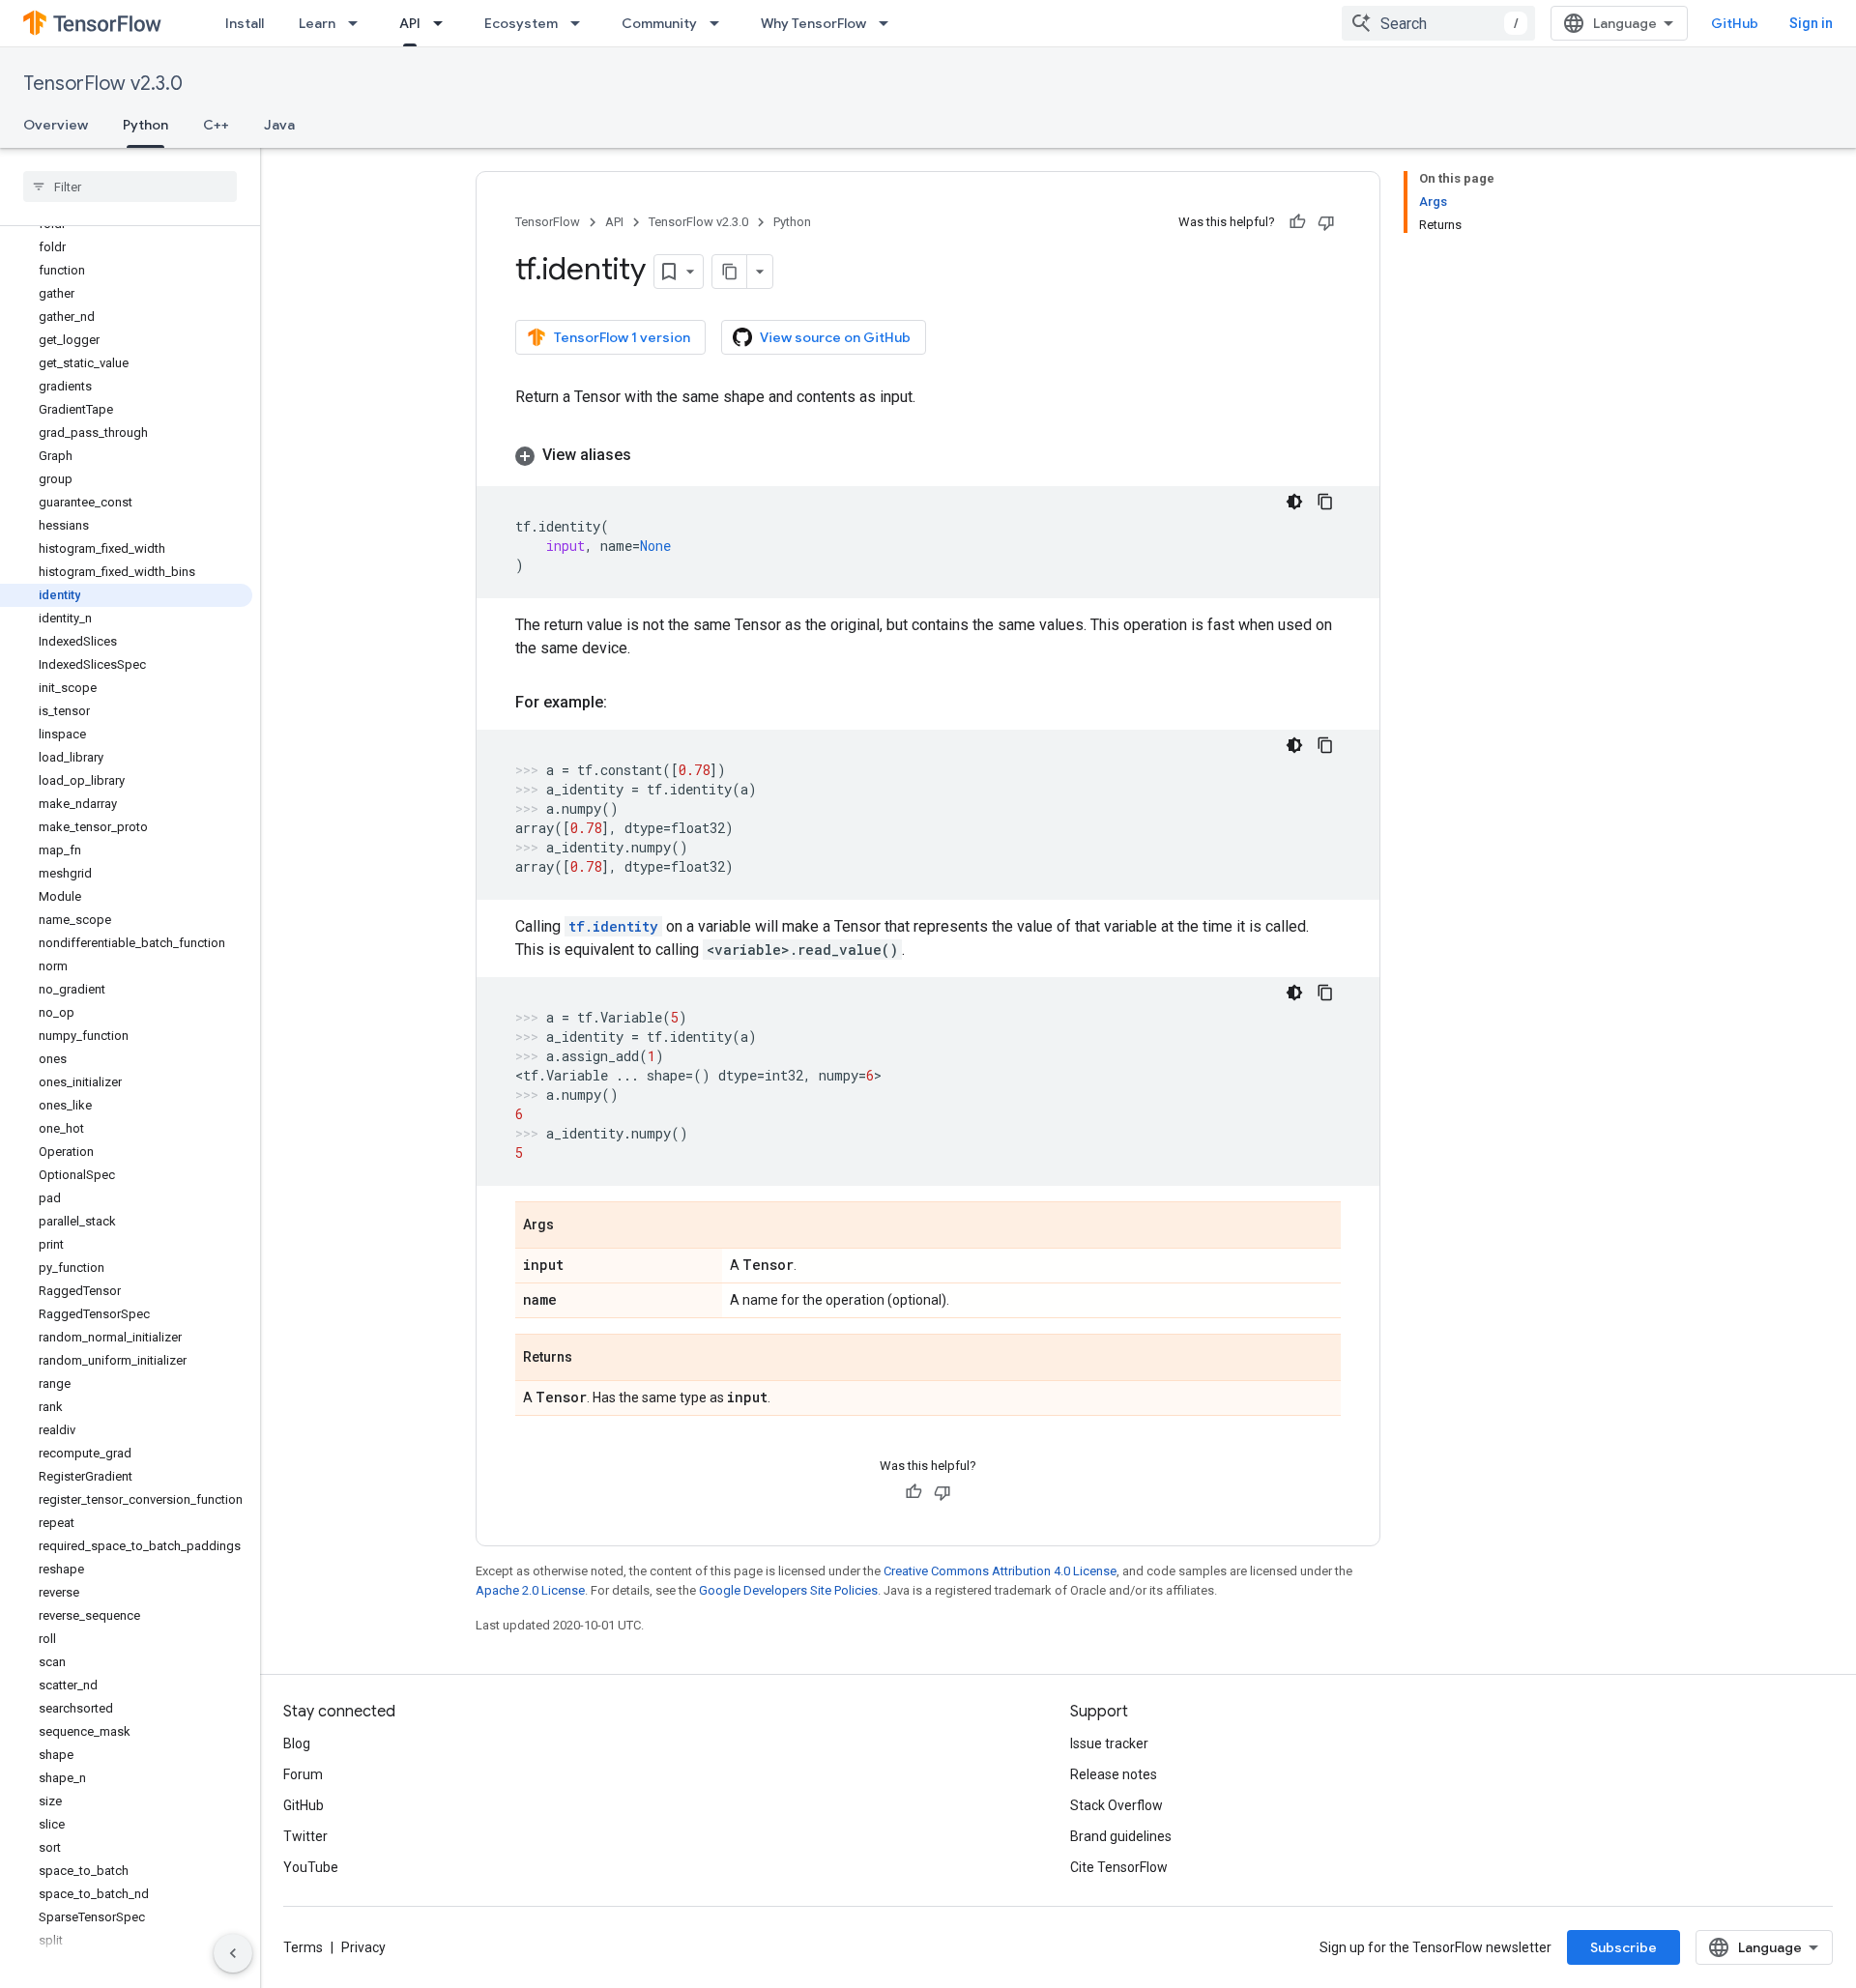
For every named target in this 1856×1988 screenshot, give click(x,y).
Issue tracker (1109, 1743)
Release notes (1114, 1774)
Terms (303, 1947)
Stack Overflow (1116, 1805)
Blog (297, 1743)
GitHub (1735, 23)
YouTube (311, 1867)
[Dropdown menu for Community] (720, 23)
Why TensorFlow (813, 23)
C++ (216, 125)
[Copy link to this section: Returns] (592, 1359)
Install (245, 23)
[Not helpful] (1326, 222)
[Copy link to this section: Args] (573, 1226)
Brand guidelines (1121, 1836)
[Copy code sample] (1325, 502)
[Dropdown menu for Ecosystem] (581, 23)
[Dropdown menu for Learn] (359, 23)
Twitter (305, 1836)
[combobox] (1438, 23)
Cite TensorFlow (1119, 1867)
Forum (303, 1774)
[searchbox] (130, 187)
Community (659, 23)
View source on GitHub (835, 337)
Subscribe (1624, 1947)
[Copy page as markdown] (730, 272)
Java (279, 125)
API (410, 23)
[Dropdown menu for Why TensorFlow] (889, 23)
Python (145, 125)
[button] (928, 455)
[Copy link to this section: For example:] (626, 703)
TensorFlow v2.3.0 (103, 84)
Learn (317, 23)
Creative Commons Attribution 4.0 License (1000, 1571)
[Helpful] (1297, 222)
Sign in (1811, 23)
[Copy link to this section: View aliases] (651, 455)
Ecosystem (521, 23)
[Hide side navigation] (233, 1953)
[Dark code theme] (1294, 502)
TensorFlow (548, 222)
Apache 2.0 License (530, 1590)
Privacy (363, 1947)
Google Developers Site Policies (788, 1590)
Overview (56, 125)
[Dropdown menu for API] (444, 23)
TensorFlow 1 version (622, 337)
